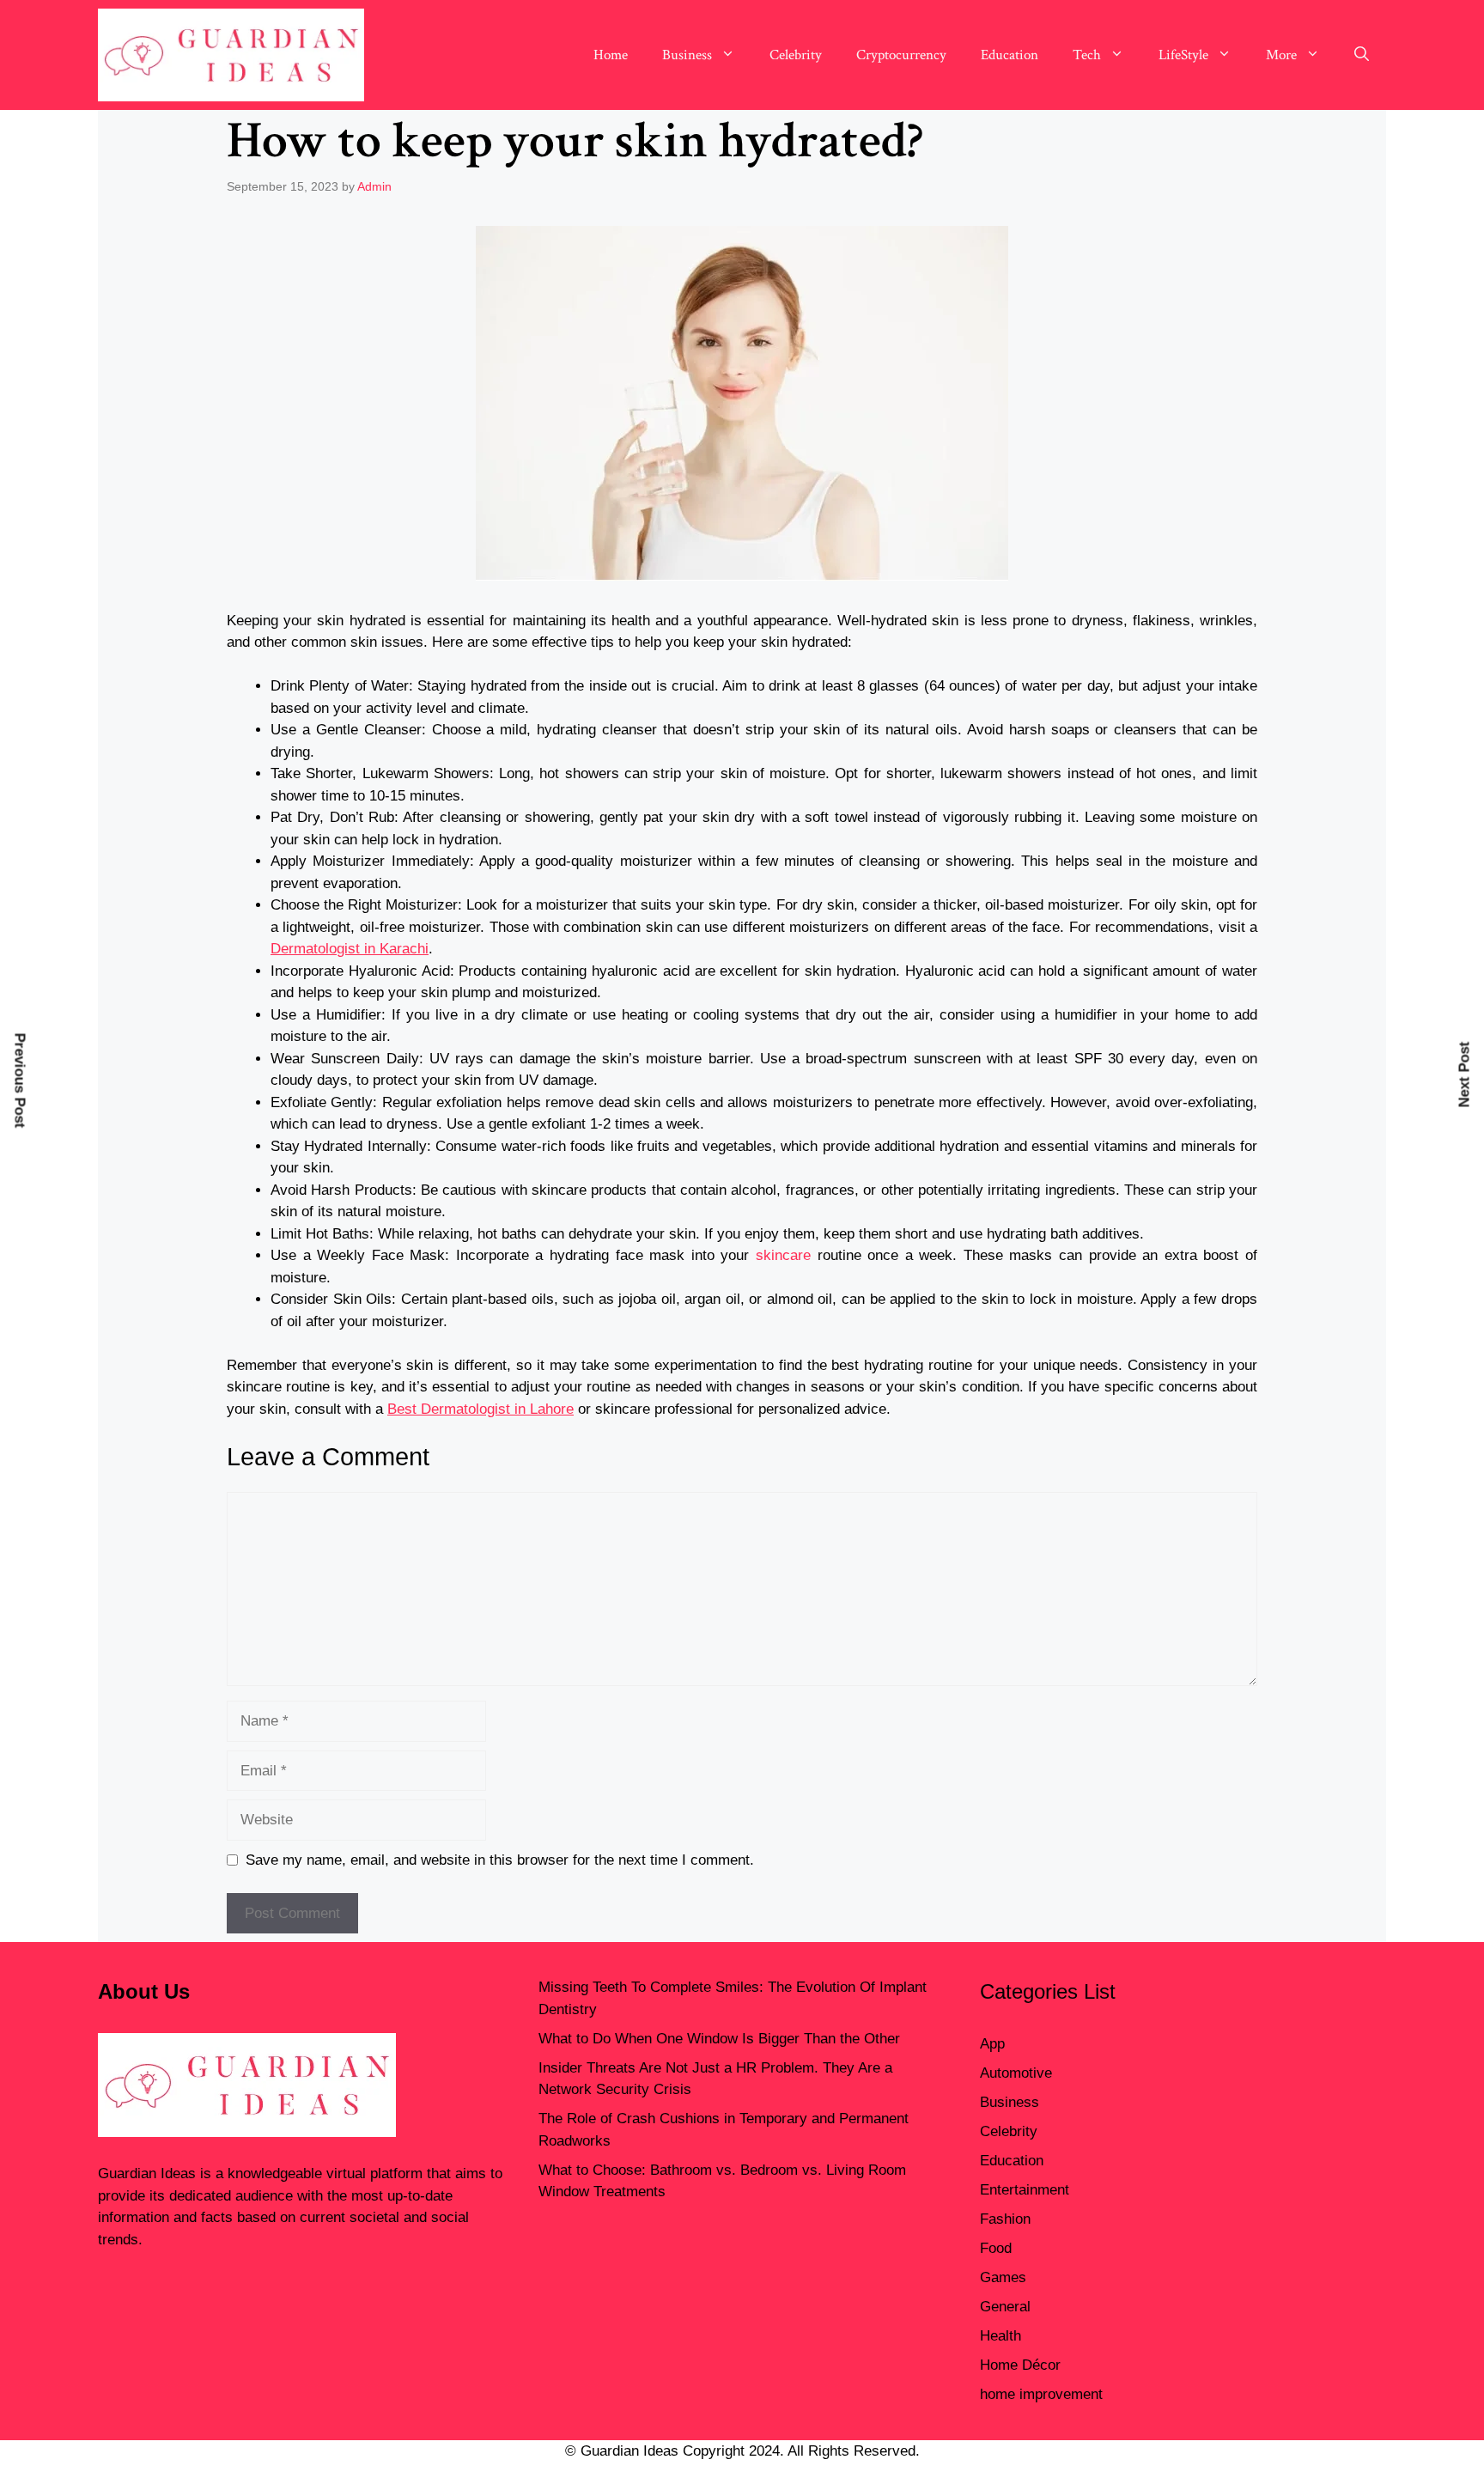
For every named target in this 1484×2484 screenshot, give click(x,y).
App (992, 2044)
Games (1003, 2277)
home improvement (1041, 2394)
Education (1010, 55)
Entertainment (1025, 2190)
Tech (1087, 55)
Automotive (1016, 2073)
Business (687, 55)
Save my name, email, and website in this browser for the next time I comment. (500, 1860)
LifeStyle (1183, 55)
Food (996, 2248)
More (1281, 55)
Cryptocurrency (901, 55)
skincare (783, 1255)
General (1005, 2307)
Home (611, 55)
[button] (1362, 55)
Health (1000, 2336)
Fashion (1005, 2219)
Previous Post (20, 1080)
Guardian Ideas (147, 2173)
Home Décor (1020, 2365)
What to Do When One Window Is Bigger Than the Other (719, 2039)
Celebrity (796, 55)
